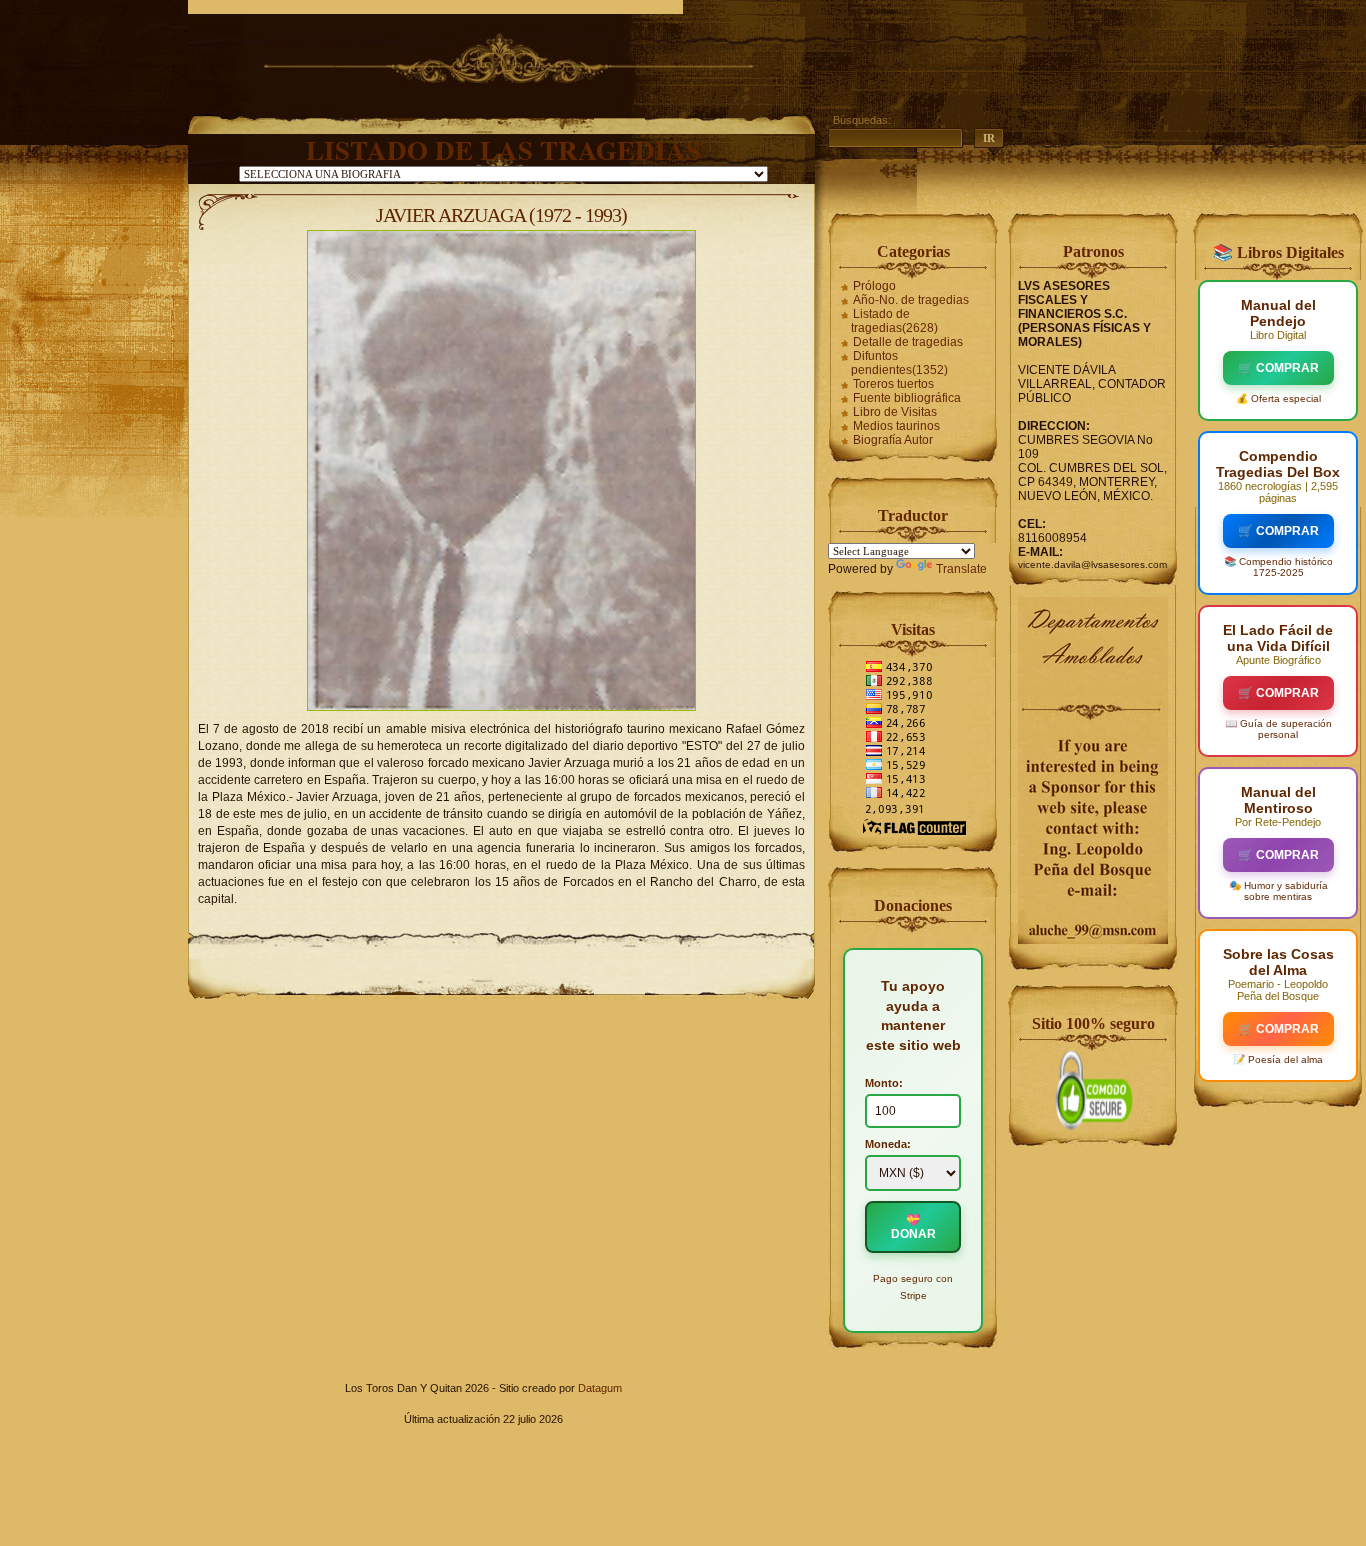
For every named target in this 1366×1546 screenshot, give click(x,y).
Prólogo (874, 286)
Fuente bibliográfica (907, 398)
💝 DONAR (913, 1227)
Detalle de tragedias (908, 342)
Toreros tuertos (893, 384)
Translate (961, 569)
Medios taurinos (896, 426)
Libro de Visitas (895, 412)
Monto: (884, 1083)
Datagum (600, 1388)
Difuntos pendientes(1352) (899, 363)
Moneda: (888, 1144)
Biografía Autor (893, 440)
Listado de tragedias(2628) (894, 321)
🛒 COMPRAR (1278, 368)
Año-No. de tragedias (911, 300)
